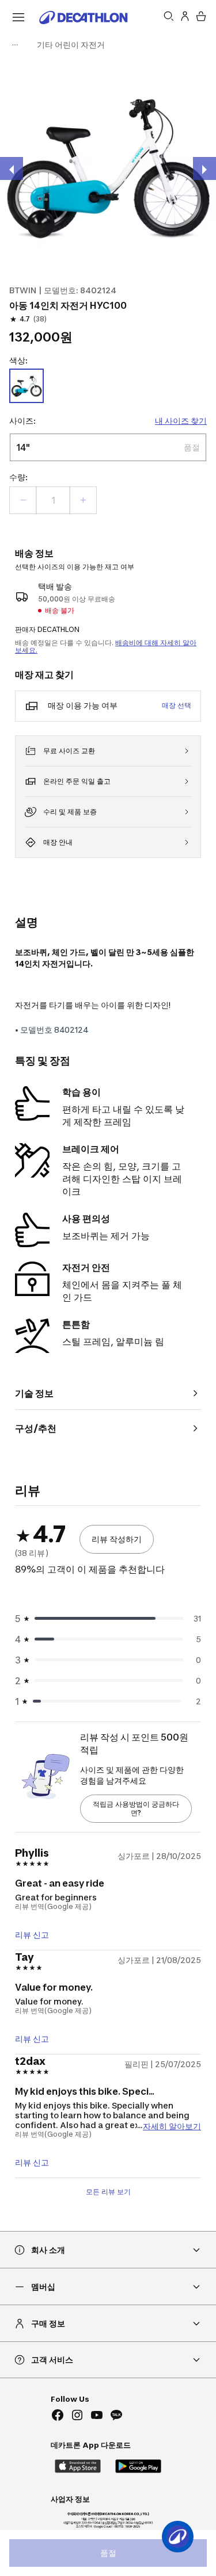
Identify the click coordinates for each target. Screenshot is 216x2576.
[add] (83, 500)
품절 (108, 2553)
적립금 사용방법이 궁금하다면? (136, 1809)
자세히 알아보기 (172, 2125)
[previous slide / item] (12, 168)
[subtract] (23, 500)
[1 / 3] (108, 165)
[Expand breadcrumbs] (15, 45)
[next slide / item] (204, 168)
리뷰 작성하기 (117, 1539)
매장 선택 (177, 705)
